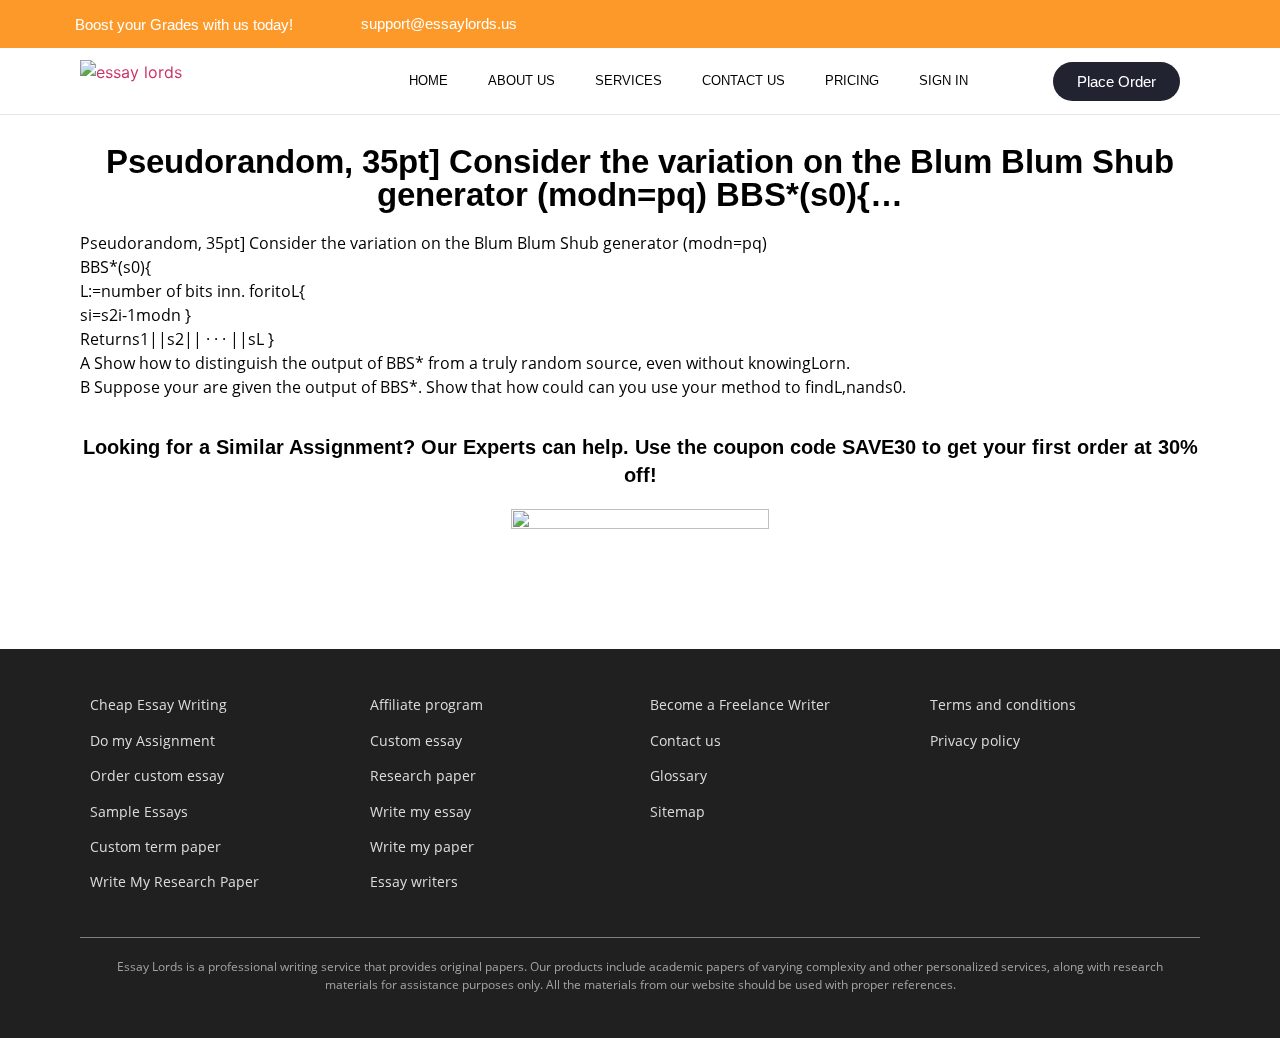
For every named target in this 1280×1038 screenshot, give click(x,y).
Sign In (943, 80)
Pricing (852, 80)
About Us (521, 80)
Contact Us (743, 80)
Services (628, 80)
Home (428, 80)
